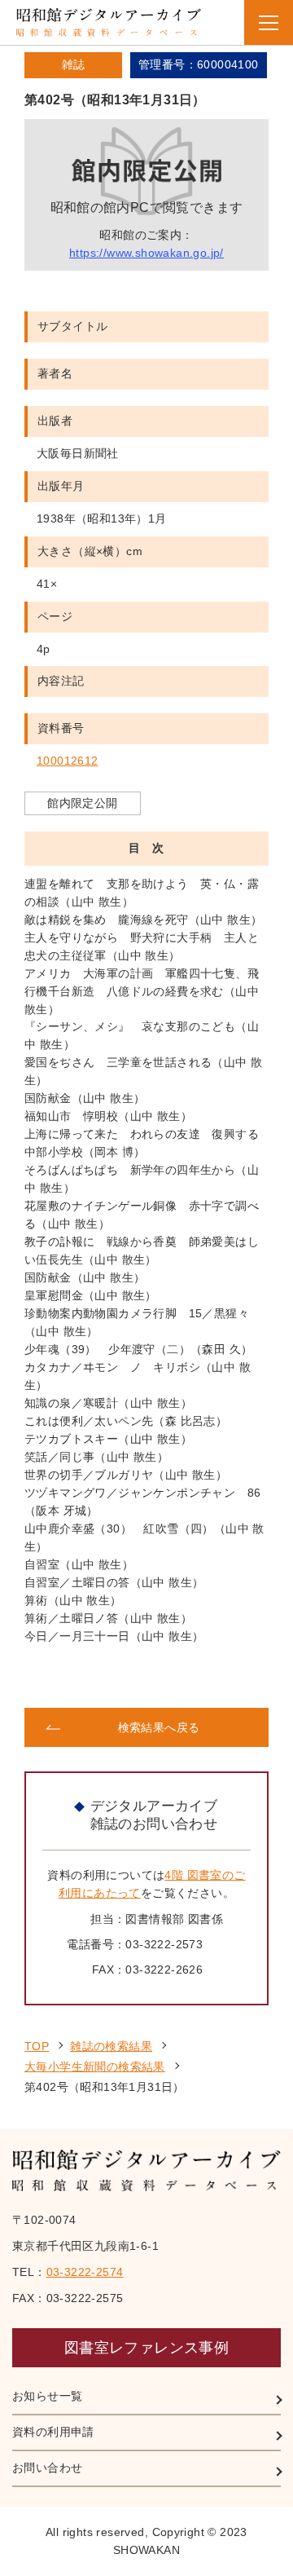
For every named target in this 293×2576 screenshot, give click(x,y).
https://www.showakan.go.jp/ (146, 253)
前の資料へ (85, 1677)
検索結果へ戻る (159, 1727)
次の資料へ (208, 1677)
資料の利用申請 (53, 2432)
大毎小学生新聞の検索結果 (95, 2067)
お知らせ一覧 (47, 2396)
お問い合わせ (47, 2468)
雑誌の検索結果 (111, 2046)
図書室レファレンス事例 (146, 2348)
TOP (37, 2046)
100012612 (68, 761)
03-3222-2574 (85, 2272)
